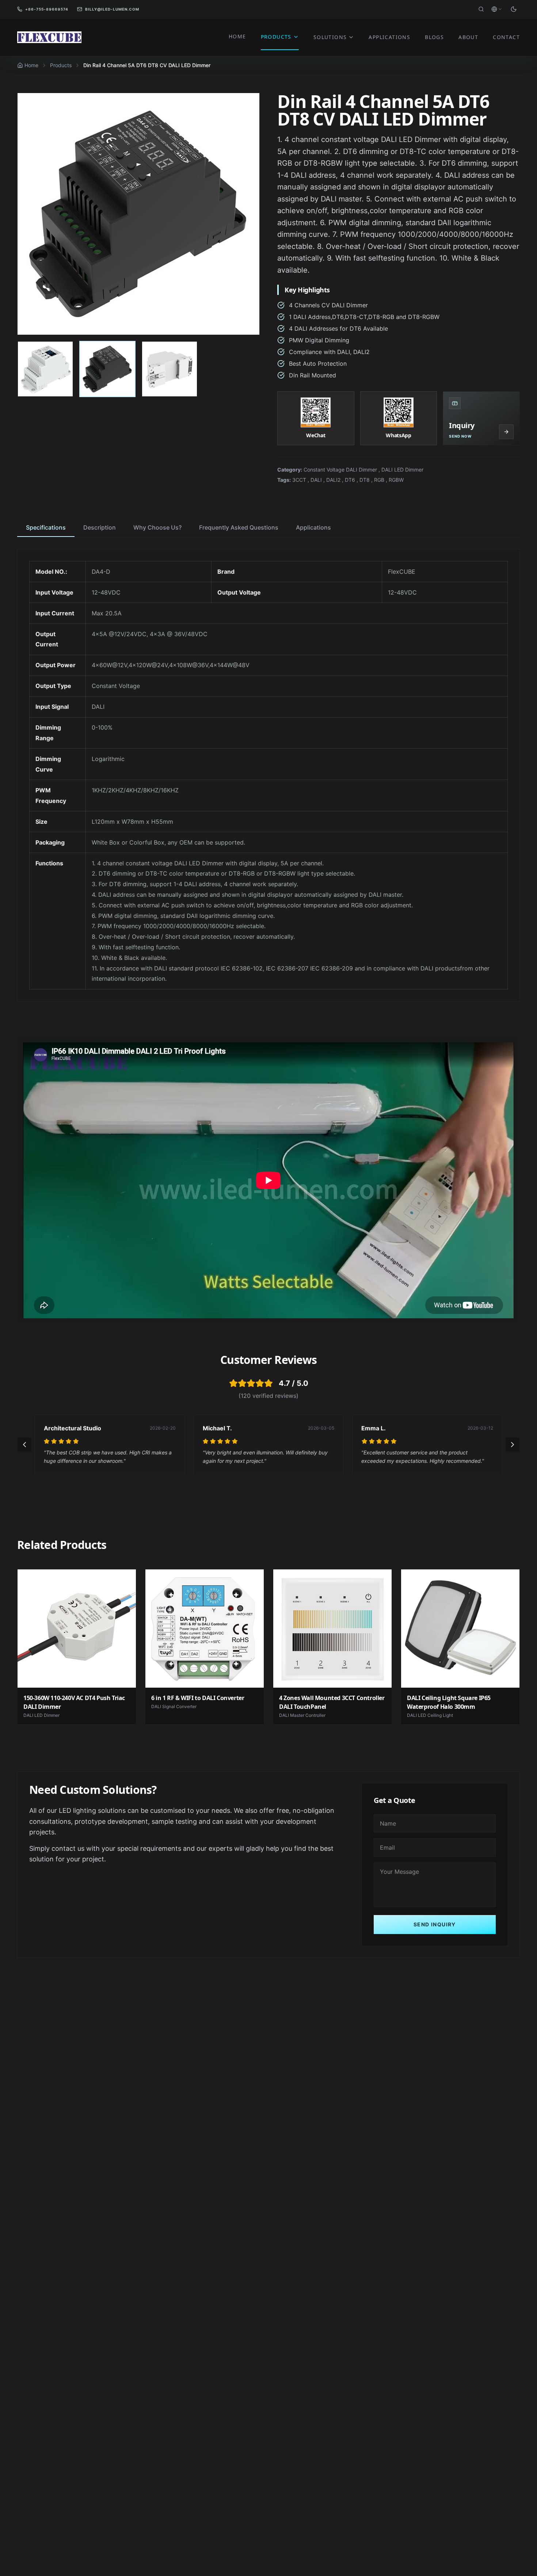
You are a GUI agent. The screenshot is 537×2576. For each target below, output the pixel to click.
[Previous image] (31, 214)
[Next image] (246, 214)
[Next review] (513, 1445)
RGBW (396, 480)
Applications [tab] (313, 527)
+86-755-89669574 (47, 9)
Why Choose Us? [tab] (157, 527)
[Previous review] (24, 1445)
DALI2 (333, 480)
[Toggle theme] (514, 9)
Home (31, 65)
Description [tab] (100, 527)
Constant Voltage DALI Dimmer (340, 470)
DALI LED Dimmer (402, 470)
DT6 (350, 480)
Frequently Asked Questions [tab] (239, 527)
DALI (316, 480)
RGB (379, 480)
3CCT (299, 480)
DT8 (365, 480)
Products (61, 65)
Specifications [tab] (46, 527)
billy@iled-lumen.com (112, 9)
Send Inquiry (435, 1924)
